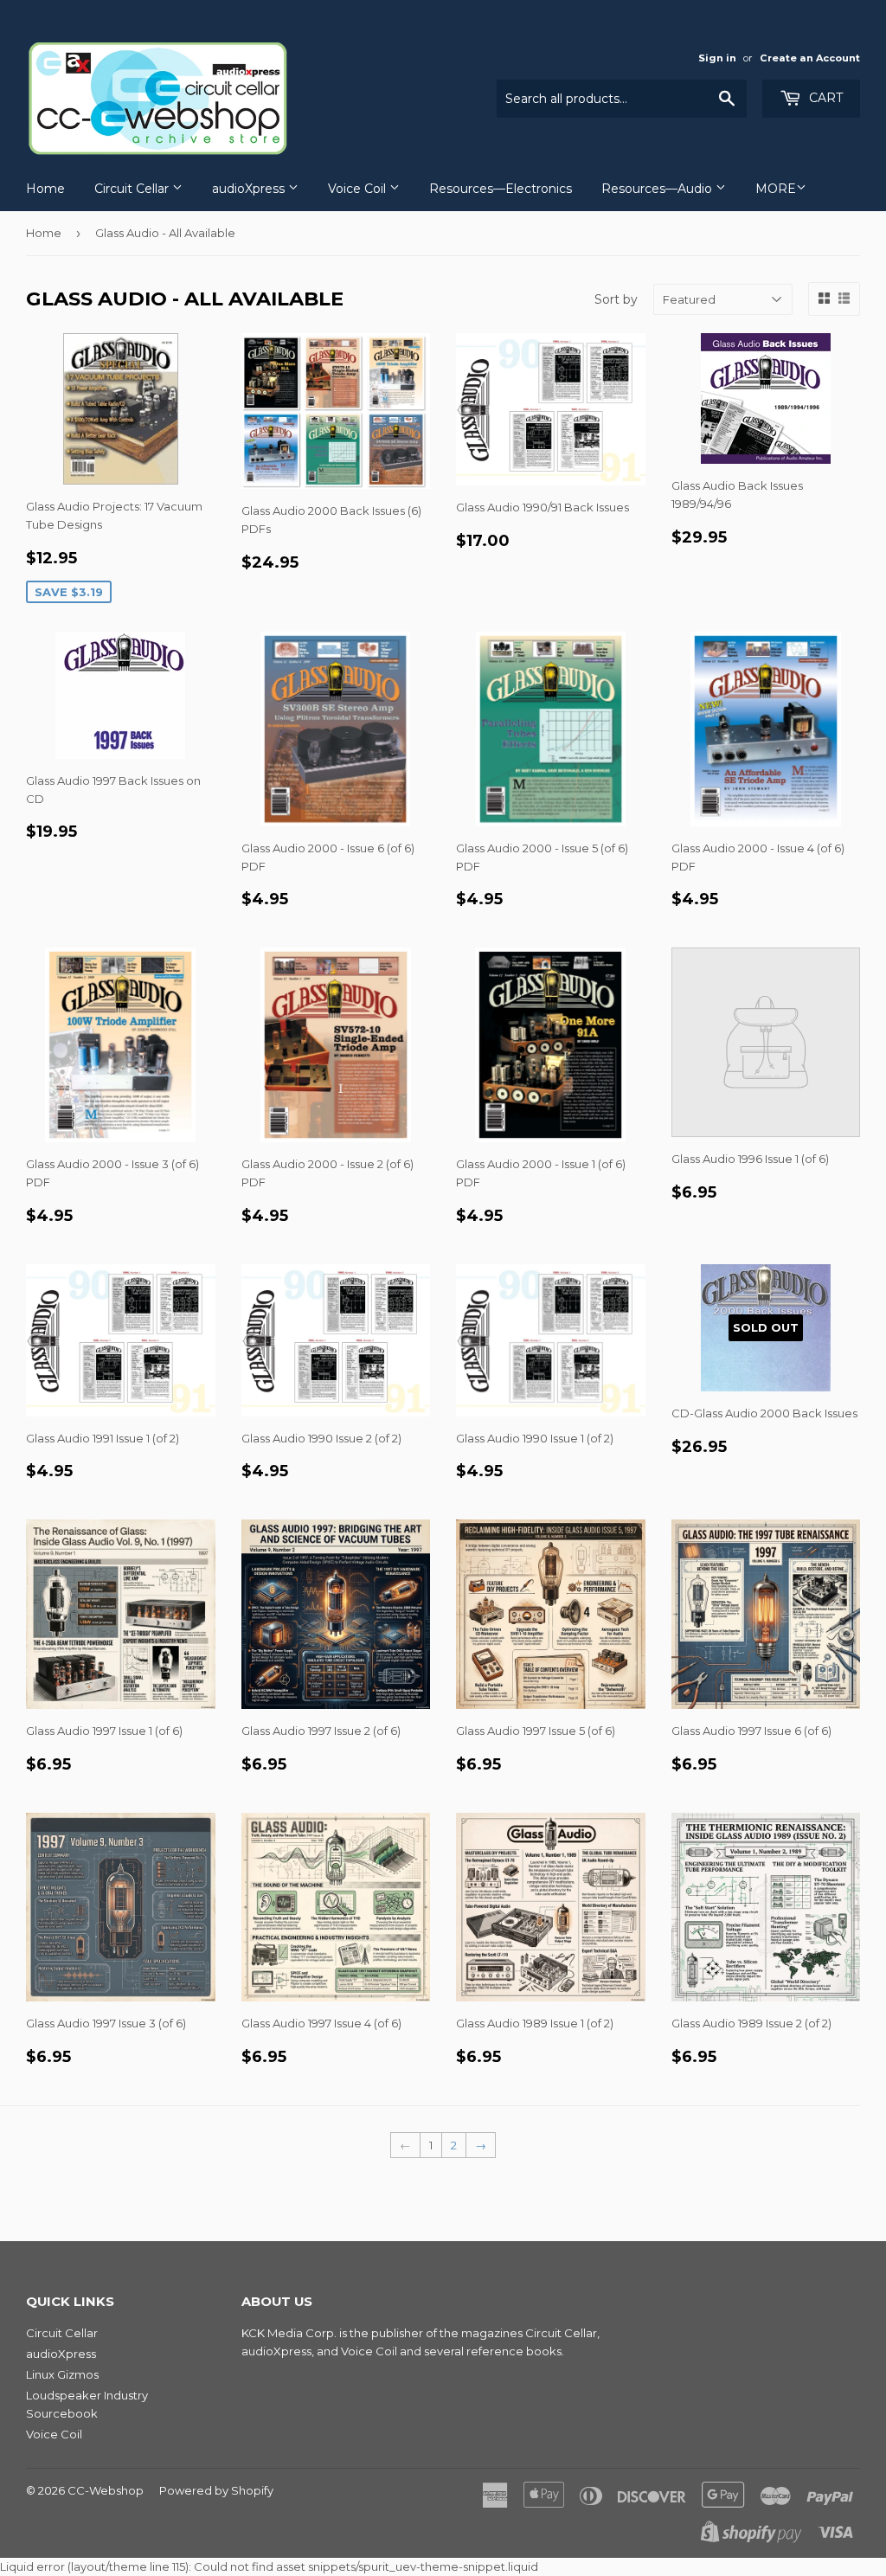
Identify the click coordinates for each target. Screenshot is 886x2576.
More (776, 189)
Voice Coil (359, 189)
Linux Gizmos (62, 2374)
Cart (824, 98)
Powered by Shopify (216, 2490)
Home (45, 189)
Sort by (616, 299)
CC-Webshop (106, 2490)
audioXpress (250, 189)
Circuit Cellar (133, 189)
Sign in (717, 58)
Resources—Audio (658, 189)
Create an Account (810, 58)
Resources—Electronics (501, 189)
